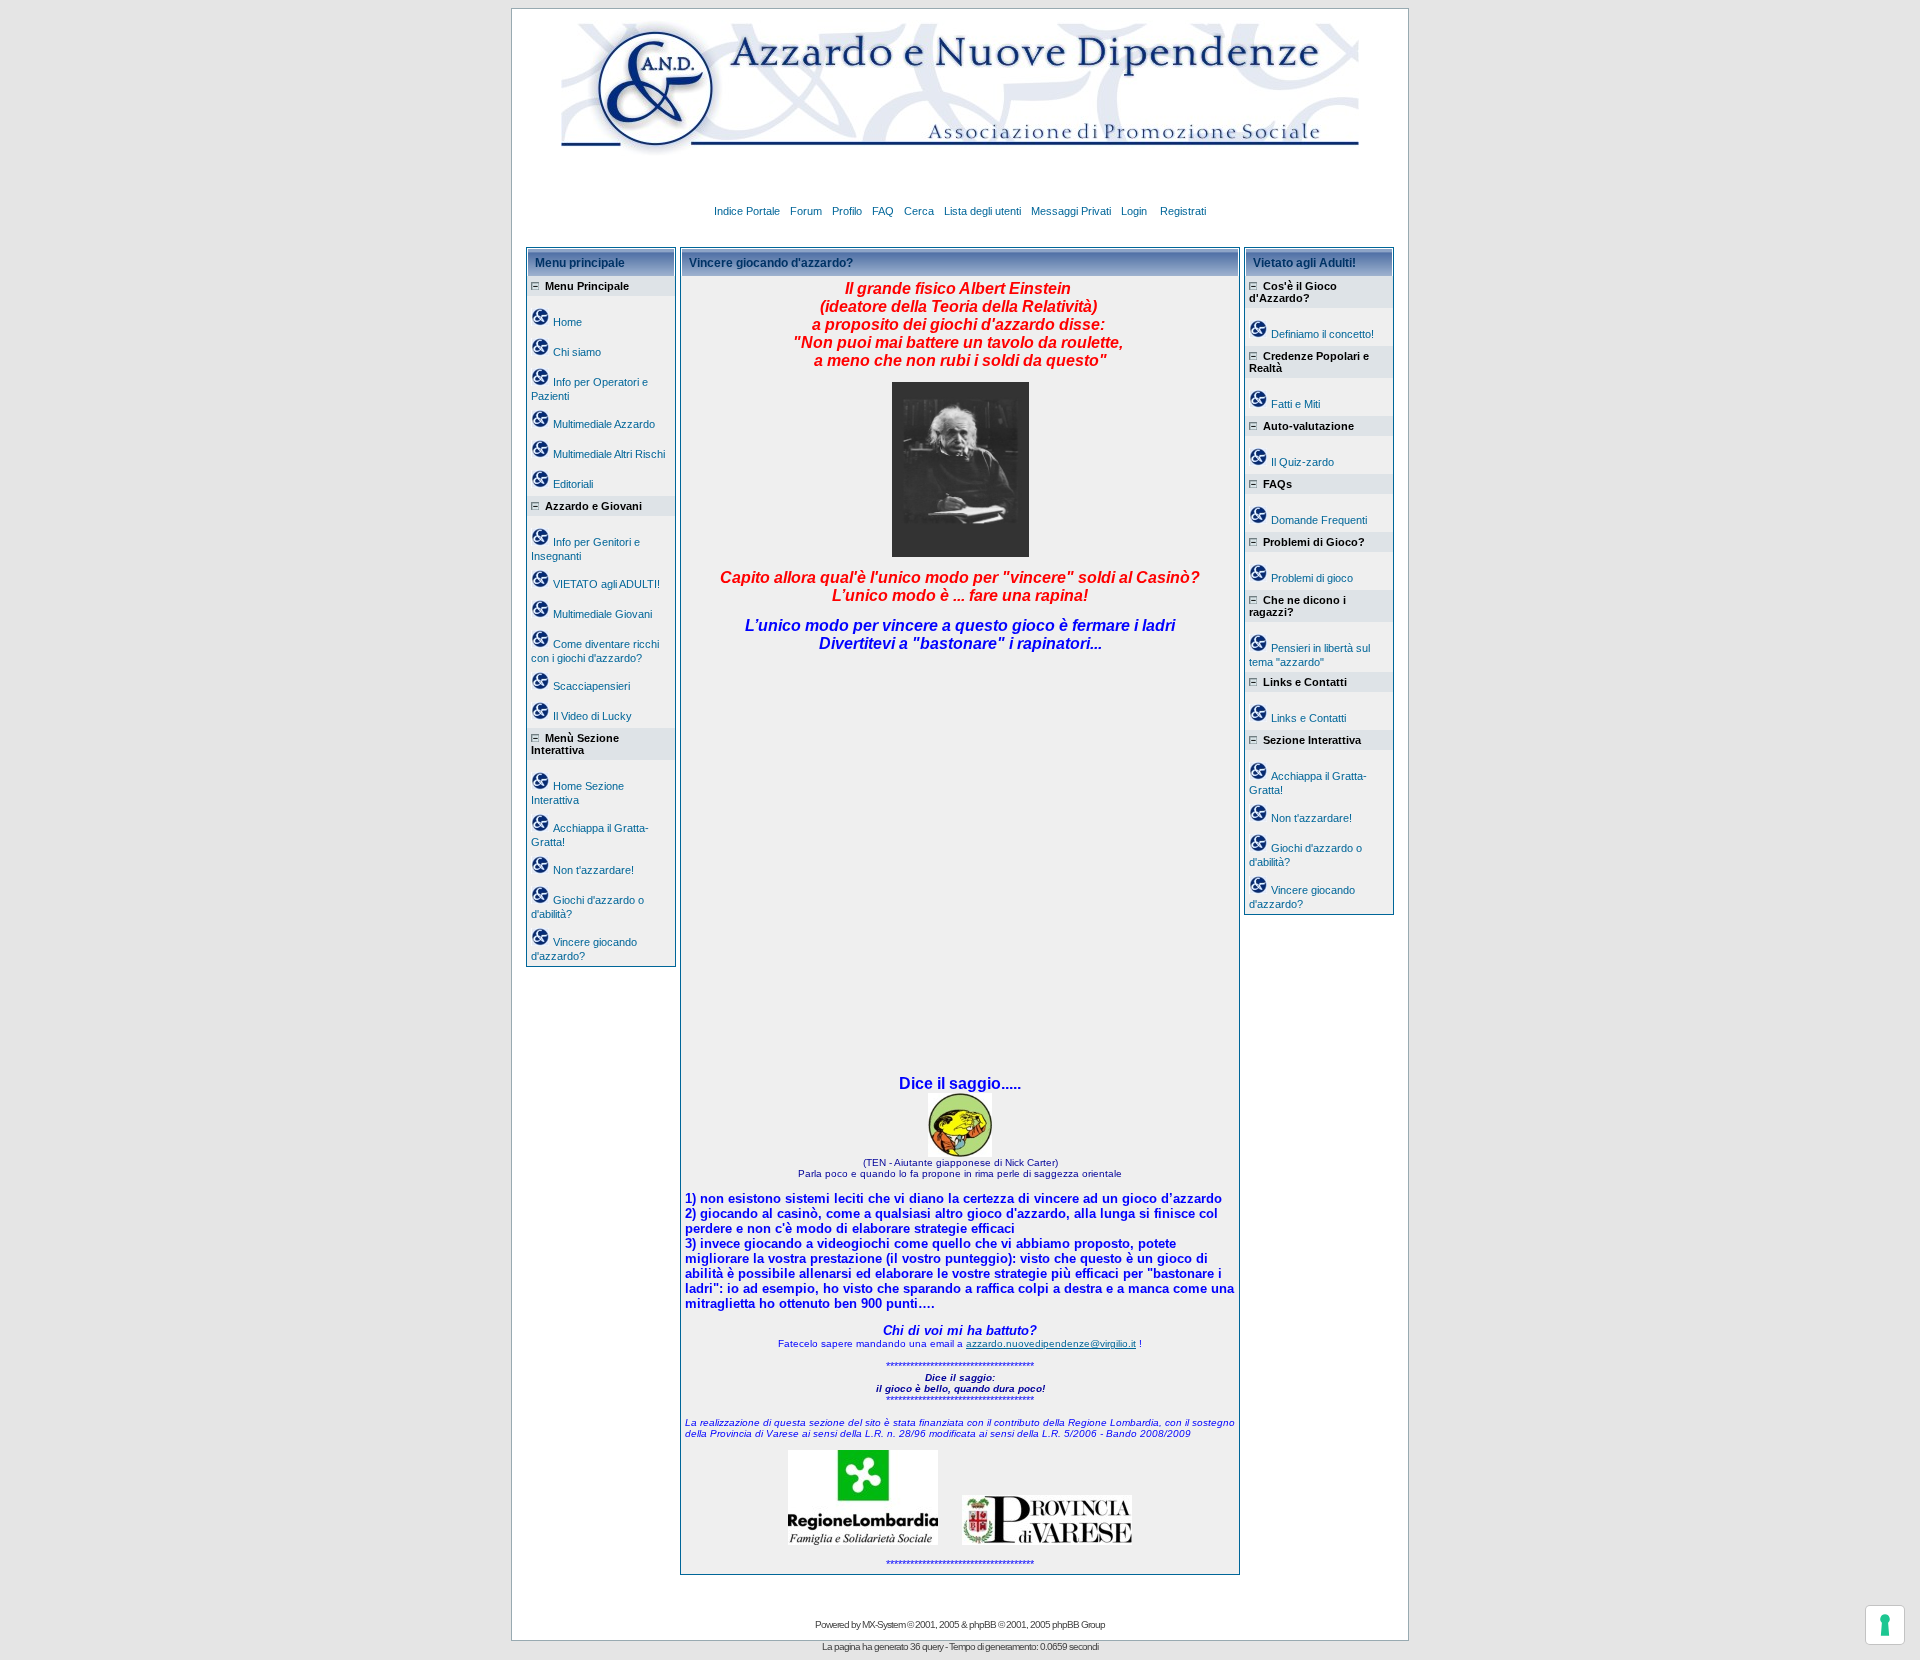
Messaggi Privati (1071, 211)
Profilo (847, 211)
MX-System (883, 1624)
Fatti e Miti (1295, 404)
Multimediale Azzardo (604, 424)
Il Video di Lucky (592, 716)
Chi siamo (577, 352)
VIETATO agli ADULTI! (606, 584)
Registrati (1183, 211)
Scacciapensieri (591, 686)
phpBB (982, 1624)
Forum (806, 211)
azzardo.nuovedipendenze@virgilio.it (1051, 1343)
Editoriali (573, 484)
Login (1135, 211)
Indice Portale (747, 211)
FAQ (883, 211)
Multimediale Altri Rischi (609, 454)
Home (567, 322)
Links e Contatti (1308, 718)
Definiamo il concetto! (1322, 334)
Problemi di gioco (1312, 578)
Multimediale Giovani (602, 614)
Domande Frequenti (1319, 520)
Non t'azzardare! (593, 870)
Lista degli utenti (982, 211)
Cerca (919, 211)
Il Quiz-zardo (1302, 462)
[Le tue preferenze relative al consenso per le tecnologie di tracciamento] (1885, 1625)
